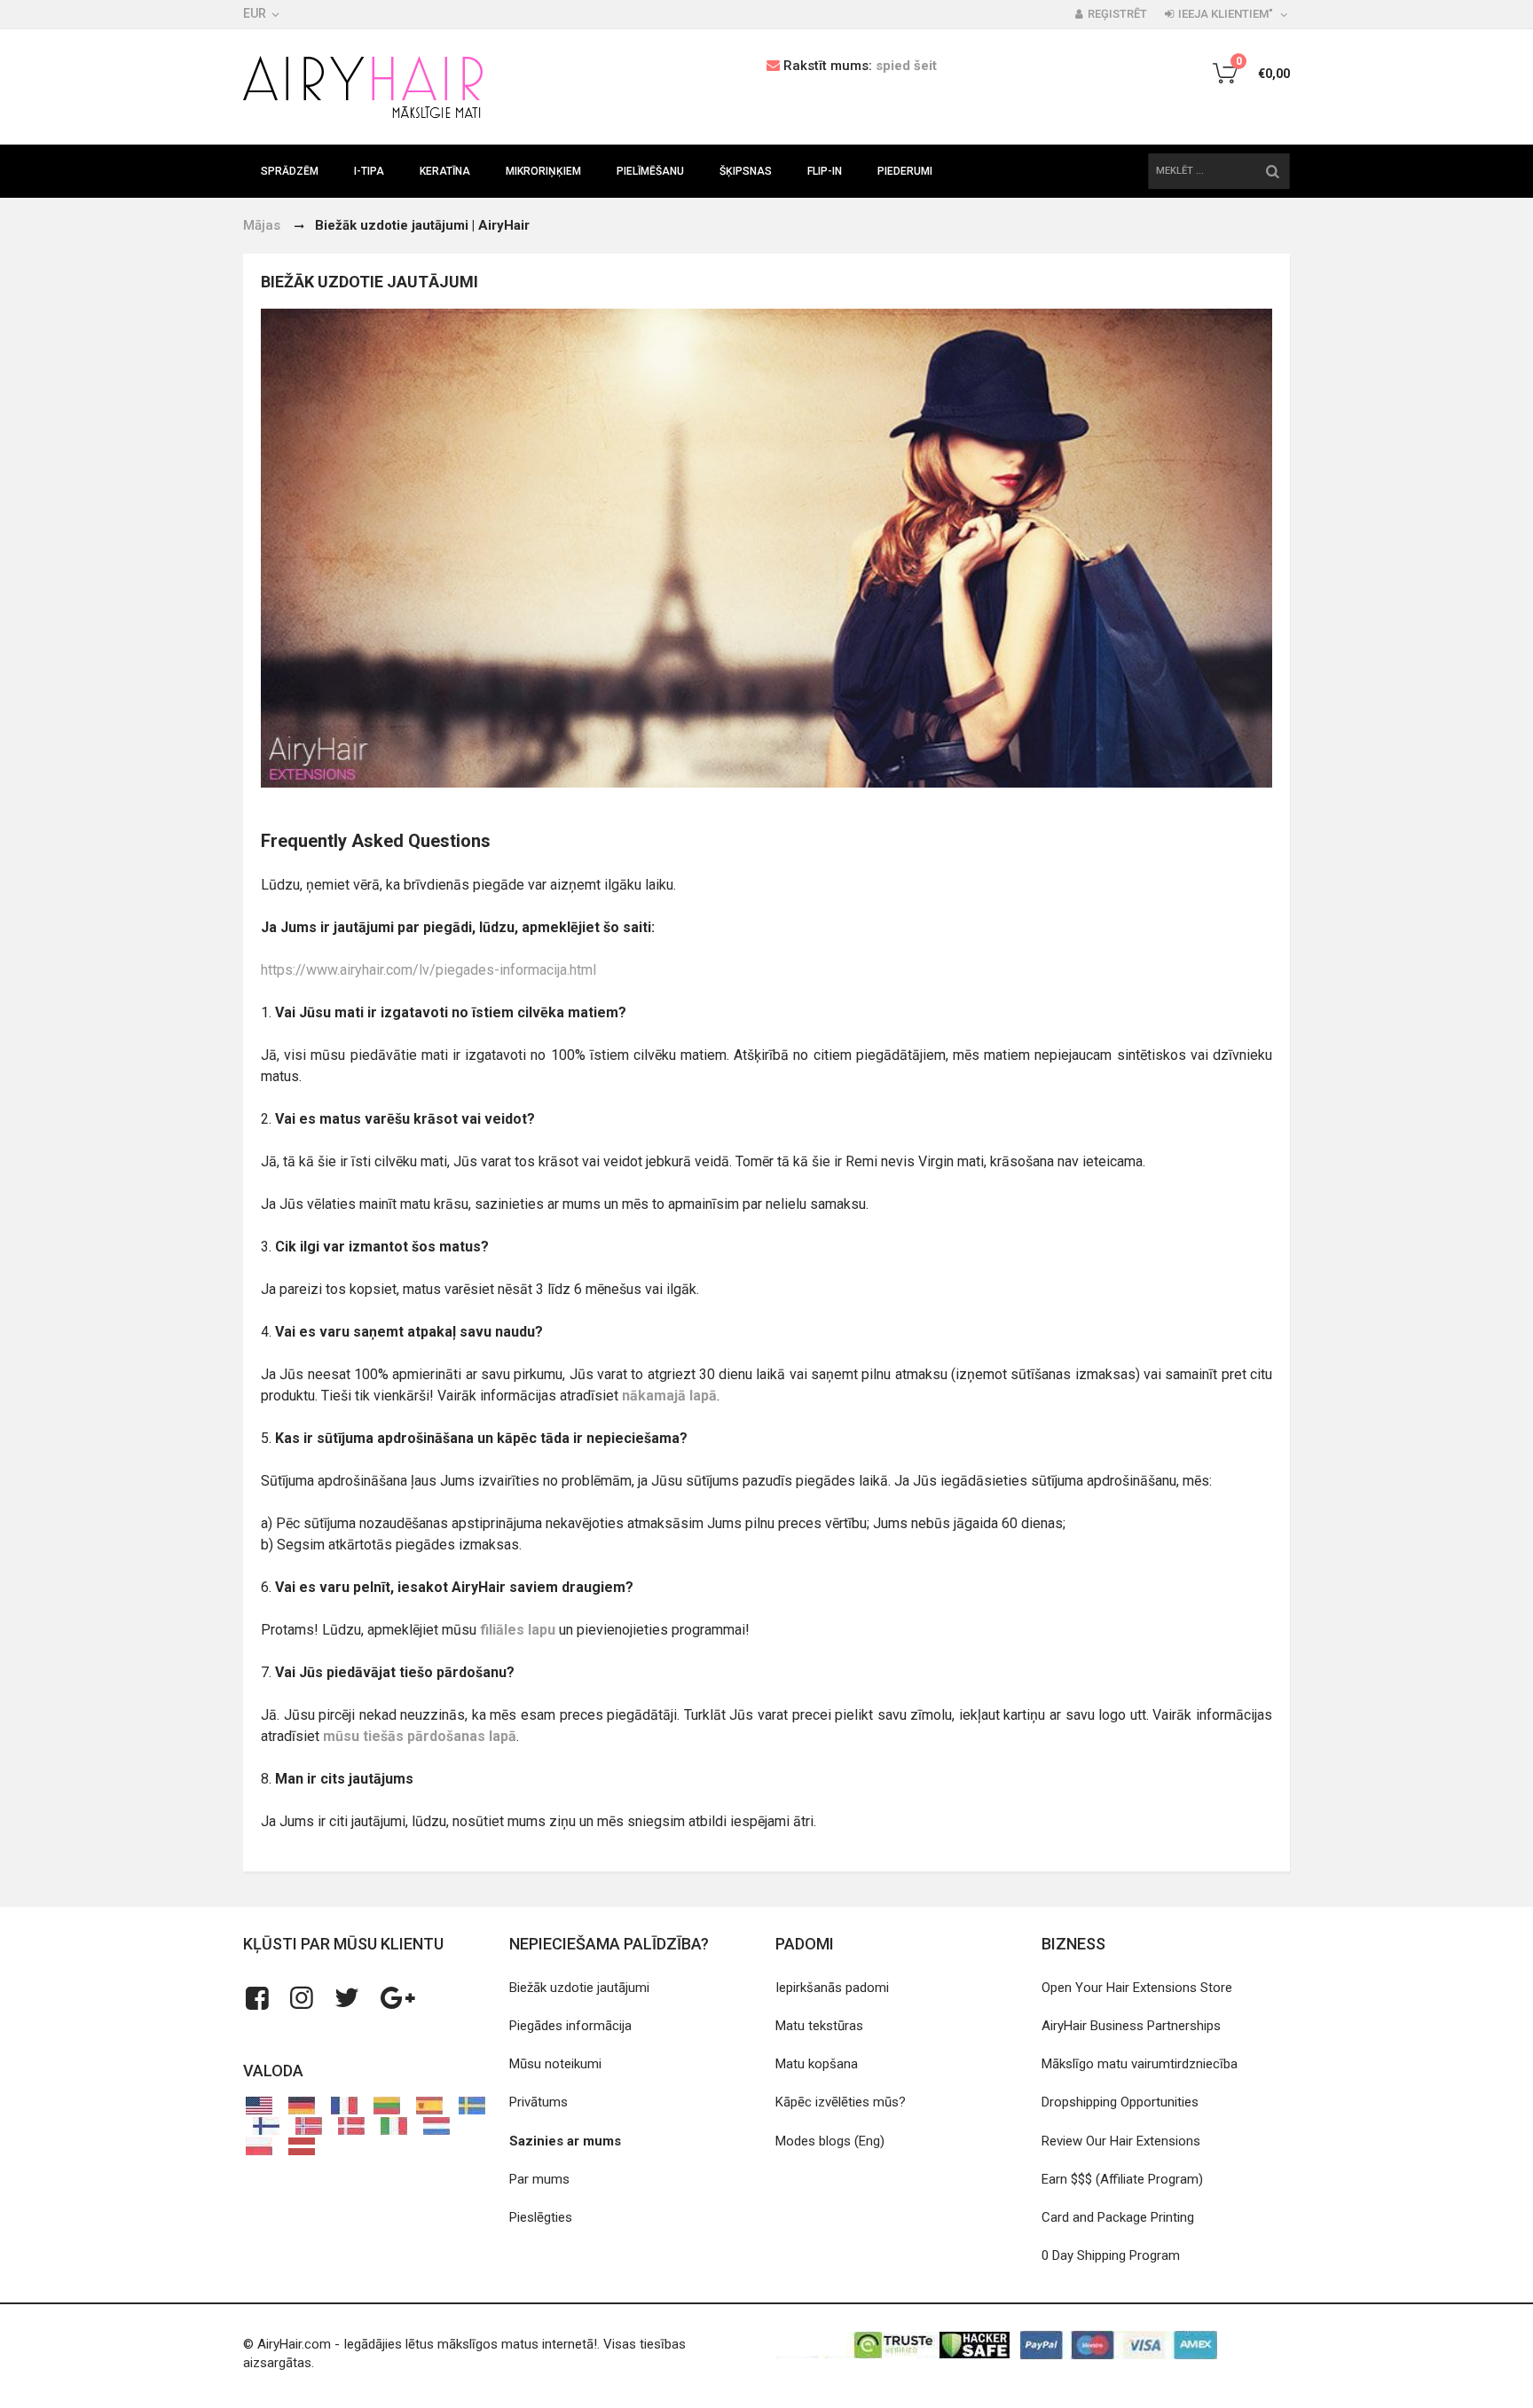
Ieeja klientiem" (1226, 14)
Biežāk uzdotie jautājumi (579, 1988)
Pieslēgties (541, 2217)
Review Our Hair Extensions (1121, 2141)
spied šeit (906, 66)
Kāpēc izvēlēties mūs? (841, 2102)
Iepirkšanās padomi (832, 1988)
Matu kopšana (817, 2064)
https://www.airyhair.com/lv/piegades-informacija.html (428, 970)
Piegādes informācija (570, 2026)
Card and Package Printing (1118, 2217)
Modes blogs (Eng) (830, 2141)
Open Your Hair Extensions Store (1137, 1988)
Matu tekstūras (819, 2026)
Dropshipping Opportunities (1120, 2102)
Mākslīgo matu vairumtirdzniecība (1140, 2064)
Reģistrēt (1117, 14)
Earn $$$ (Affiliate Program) (1122, 2179)
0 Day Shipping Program (1111, 2255)
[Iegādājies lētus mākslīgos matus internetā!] (363, 87)
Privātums (539, 2102)
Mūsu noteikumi (555, 2064)
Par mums (539, 2179)
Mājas (262, 225)
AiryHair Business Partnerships (1131, 2026)
